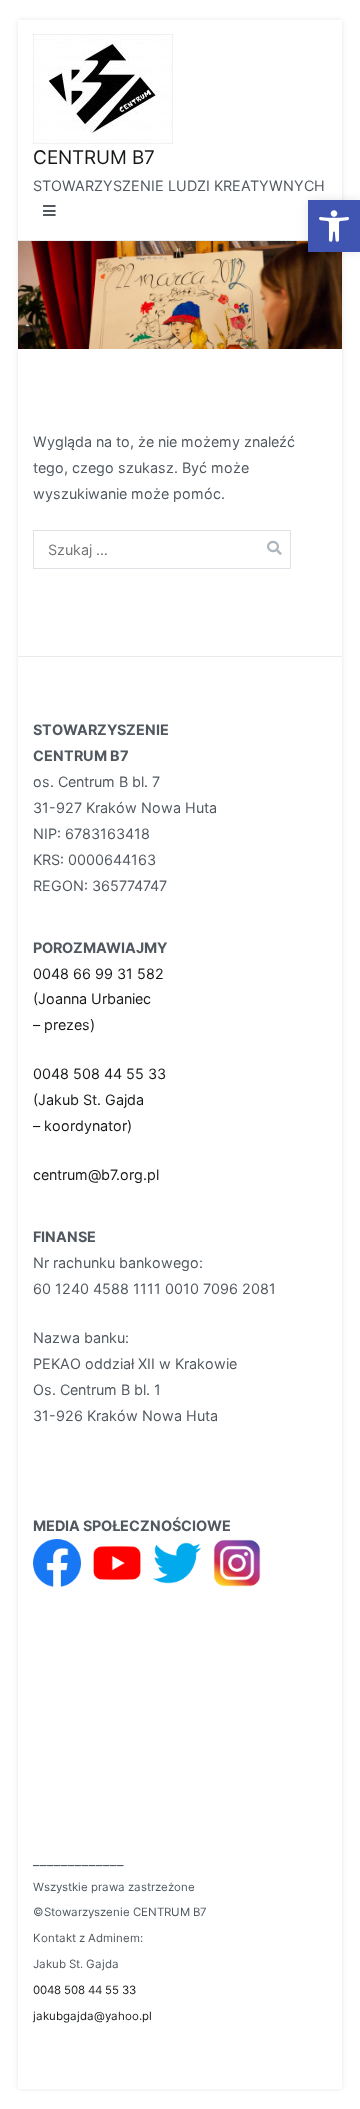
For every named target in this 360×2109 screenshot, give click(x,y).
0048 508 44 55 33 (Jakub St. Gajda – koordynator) (99, 1099)
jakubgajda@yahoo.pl (92, 2016)
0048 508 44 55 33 (84, 1990)
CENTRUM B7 (94, 157)
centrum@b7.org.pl (96, 1174)
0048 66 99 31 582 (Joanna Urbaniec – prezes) (98, 999)
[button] (334, 226)
